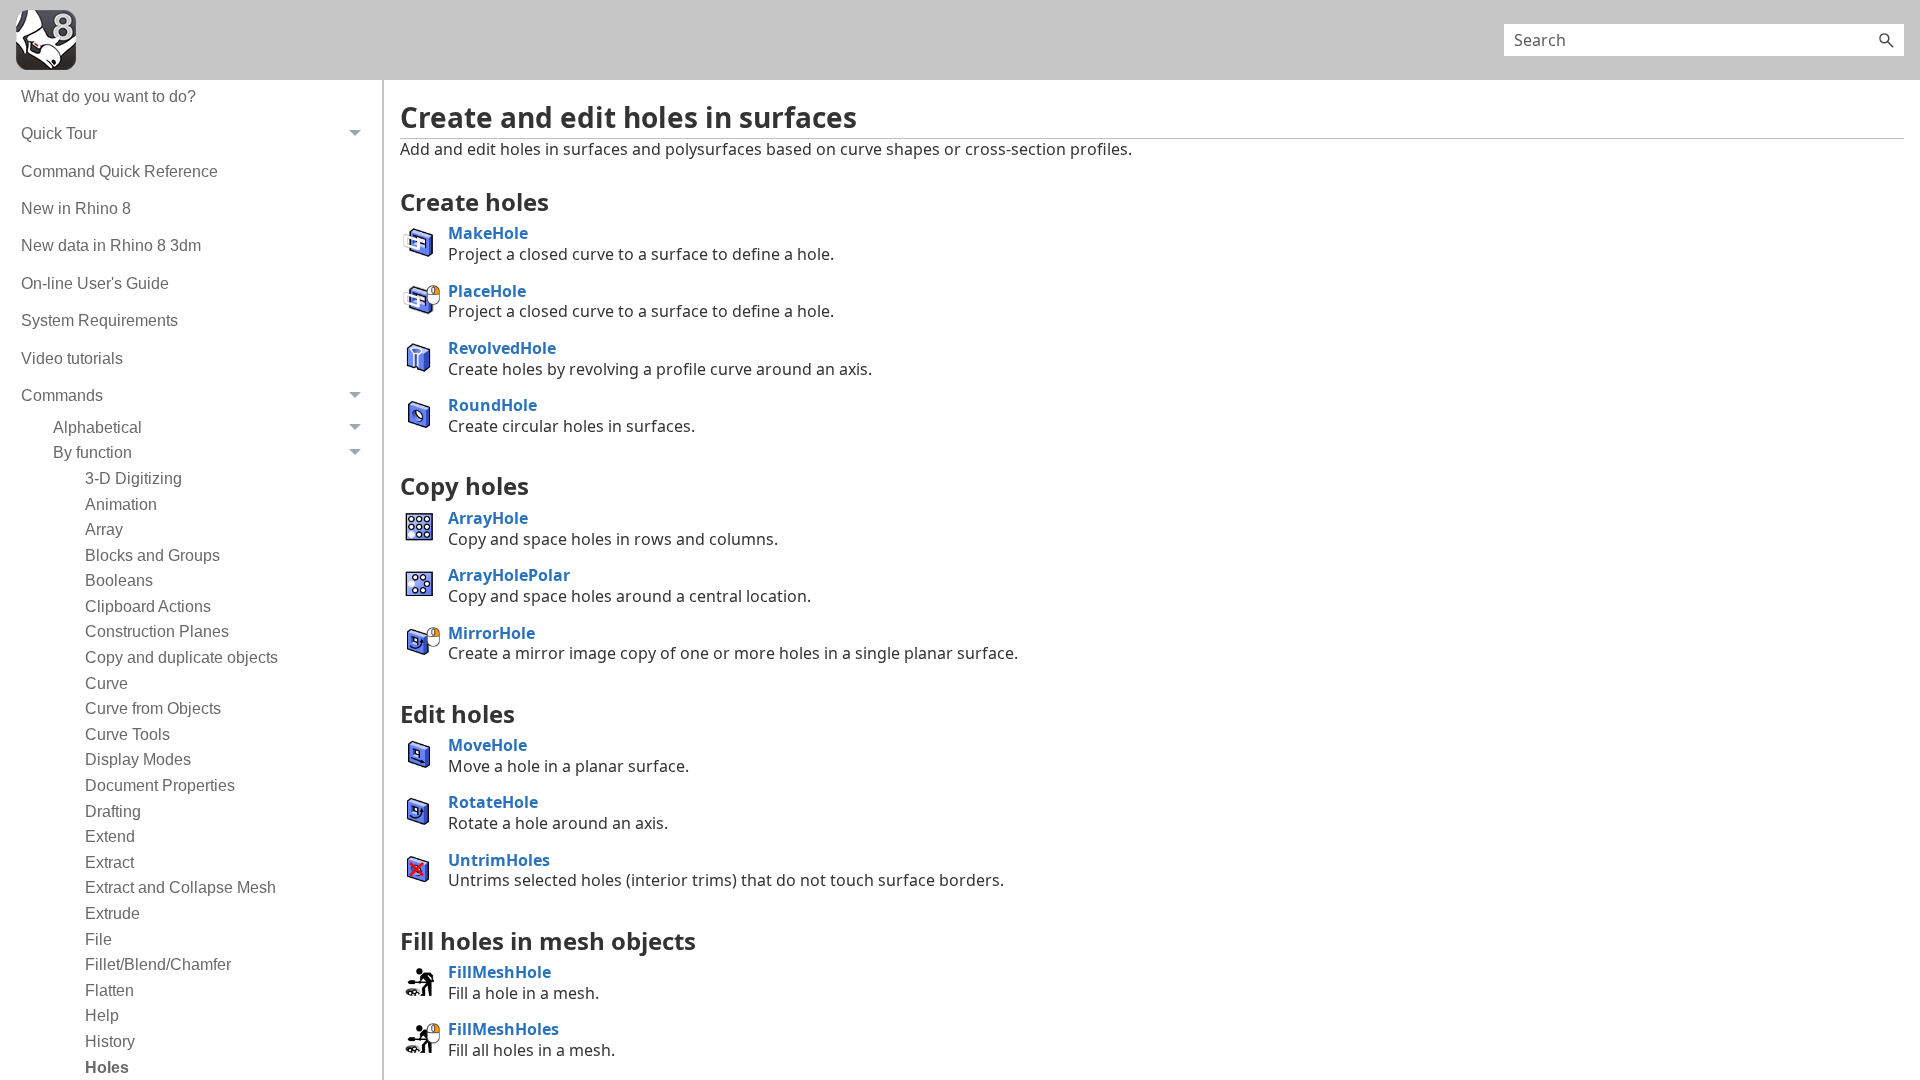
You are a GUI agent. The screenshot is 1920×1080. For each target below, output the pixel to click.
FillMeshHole (499, 972)
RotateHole (493, 802)
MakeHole (488, 233)
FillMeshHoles (503, 1029)
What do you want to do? (108, 96)
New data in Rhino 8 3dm (111, 245)
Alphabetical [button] (97, 427)
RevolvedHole (502, 348)
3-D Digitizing (133, 478)
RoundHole (492, 405)
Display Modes (138, 759)
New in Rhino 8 (76, 208)
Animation (121, 504)
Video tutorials (72, 358)
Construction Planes (157, 631)
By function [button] (92, 452)
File (98, 939)
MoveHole (487, 745)
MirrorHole (491, 633)
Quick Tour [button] (59, 133)
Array (104, 529)
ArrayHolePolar (509, 575)
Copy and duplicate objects (181, 657)
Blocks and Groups (152, 555)
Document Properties (160, 785)
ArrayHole (488, 518)
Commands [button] (62, 395)
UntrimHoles (499, 860)
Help (102, 1015)
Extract (109, 862)
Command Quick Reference (119, 171)
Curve (106, 683)
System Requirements (99, 320)
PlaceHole (487, 291)
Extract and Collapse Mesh (180, 887)
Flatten (109, 990)
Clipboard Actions (148, 606)
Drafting (113, 811)
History (110, 1041)
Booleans (119, 580)
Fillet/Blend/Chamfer (158, 964)
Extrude (112, 913)
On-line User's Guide (95, 283)
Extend (110, 836)
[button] (1886, 40)
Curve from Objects (153, 708)
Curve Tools (127, 734)
